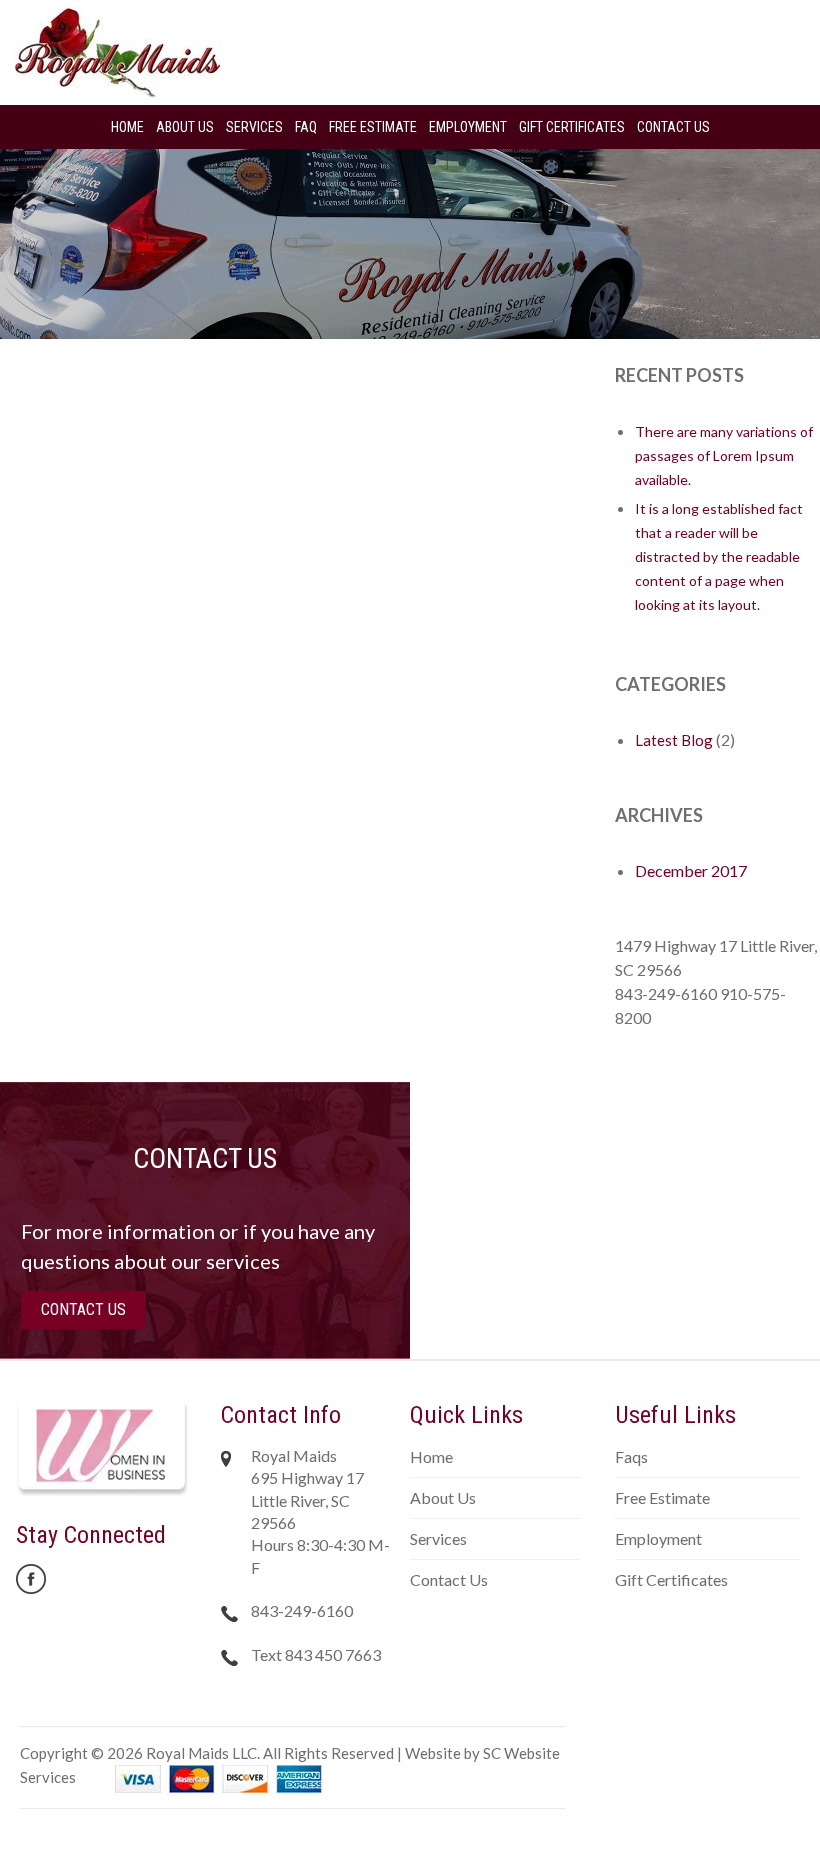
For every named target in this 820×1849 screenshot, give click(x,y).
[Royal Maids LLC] (118, 50)
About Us (185, 127)
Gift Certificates (572, 127)
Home (127, 127)
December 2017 (691, 870)
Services (254, 127)
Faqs (631, 1456)
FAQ (306, 127)
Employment (468, 127)
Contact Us (673, 127)
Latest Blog (674, 740)
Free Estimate (373, 127)
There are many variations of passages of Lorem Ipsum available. (724, 455)
